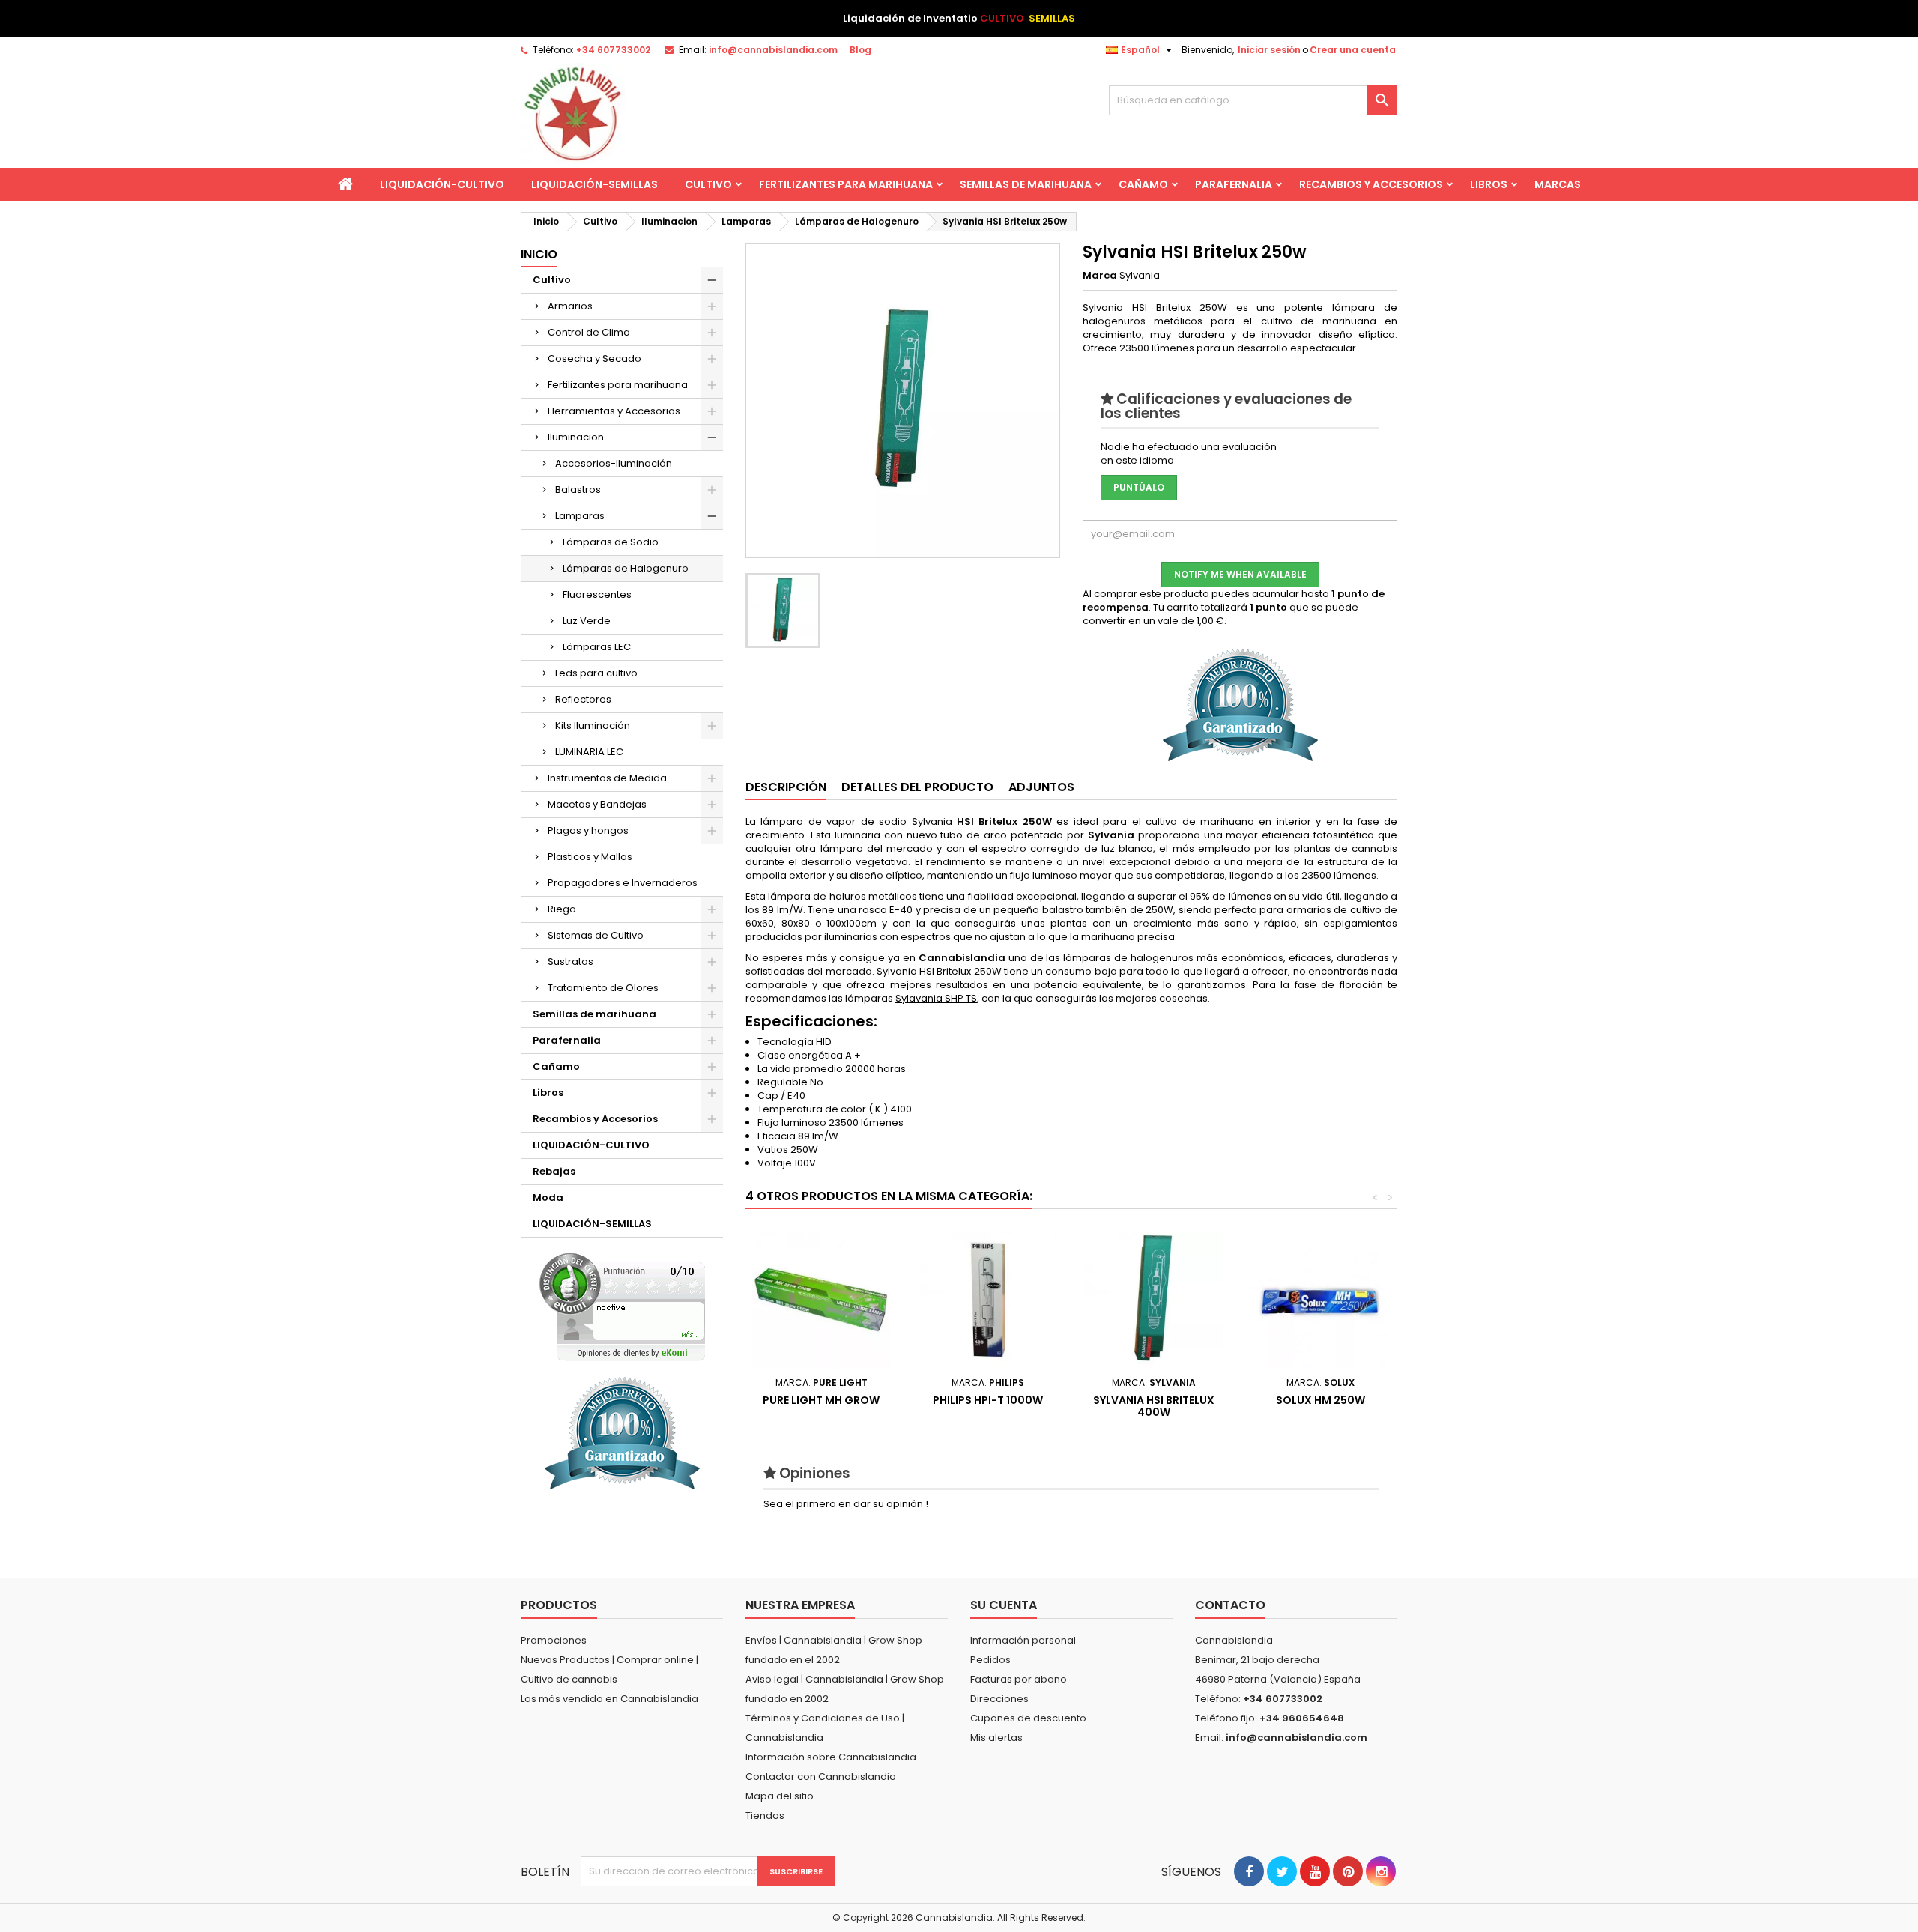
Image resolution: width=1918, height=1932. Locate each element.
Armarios (570, 306)
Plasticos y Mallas (590, 857)
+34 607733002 (613, 50)
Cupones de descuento (1028, 1718)
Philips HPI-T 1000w (988, 1400)
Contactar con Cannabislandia (821, 1777)
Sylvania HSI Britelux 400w (1154, 1406)
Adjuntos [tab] (1041, 787)
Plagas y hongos (588, 830)
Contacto (1230, 1605)
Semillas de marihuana (1026, 184)
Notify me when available (1240, 574)
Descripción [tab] (786, 787)
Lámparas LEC (597, 647)
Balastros (578, 490)
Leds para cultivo (596, 673)
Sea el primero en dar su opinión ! (846, 1504)
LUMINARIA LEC (589, 752)
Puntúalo (1139, 487)
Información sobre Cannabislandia (831, 1757)
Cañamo (1143, 184)
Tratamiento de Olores (603, 988)
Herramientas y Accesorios (614, 411)
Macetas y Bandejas (597, 804)
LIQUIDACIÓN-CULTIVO (442, 184)
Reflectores (583, 699)
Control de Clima (589, 332)
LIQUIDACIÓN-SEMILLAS (595, 184)
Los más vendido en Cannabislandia (609, 1699)
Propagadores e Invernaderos (623, 883)
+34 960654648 (1302, 1718)
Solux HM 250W (1320, 1400)
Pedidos (990, 1660)
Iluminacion (576, 437)
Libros (1489, 184)
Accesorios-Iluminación (614, 463)
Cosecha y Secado (595, 358)
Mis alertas (996, 1738)
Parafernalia (1234, 184)
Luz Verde (587, 621)
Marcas (1558, 184)
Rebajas (554, 1171)
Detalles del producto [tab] (917, 787)
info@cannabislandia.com (773, 50)
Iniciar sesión (1269, 50)
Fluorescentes (597, 594)
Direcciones (999, 1699)
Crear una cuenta (1353, 50)
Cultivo (708, 184)
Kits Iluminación (593, 726)
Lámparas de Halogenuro (626, 568)
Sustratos (571, 962)
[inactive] (622, 1307)
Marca (1100, 276)
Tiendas (765, 1816)
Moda (548, 1197)
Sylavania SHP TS (936, 998)
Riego (562, 909)
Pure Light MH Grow (821, 1400)
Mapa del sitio (780, 1796)
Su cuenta (1004, 1605)
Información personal (1023, 1640)
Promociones (554, 1640)
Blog (860, 50)
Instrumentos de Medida (607, 778)
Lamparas (580, 516)
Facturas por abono (1019, 1679)
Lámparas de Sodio (611, 542)
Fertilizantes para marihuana (846, 184)
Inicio (539, 254)
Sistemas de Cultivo (596, 935)
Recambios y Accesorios (1371, 184)
